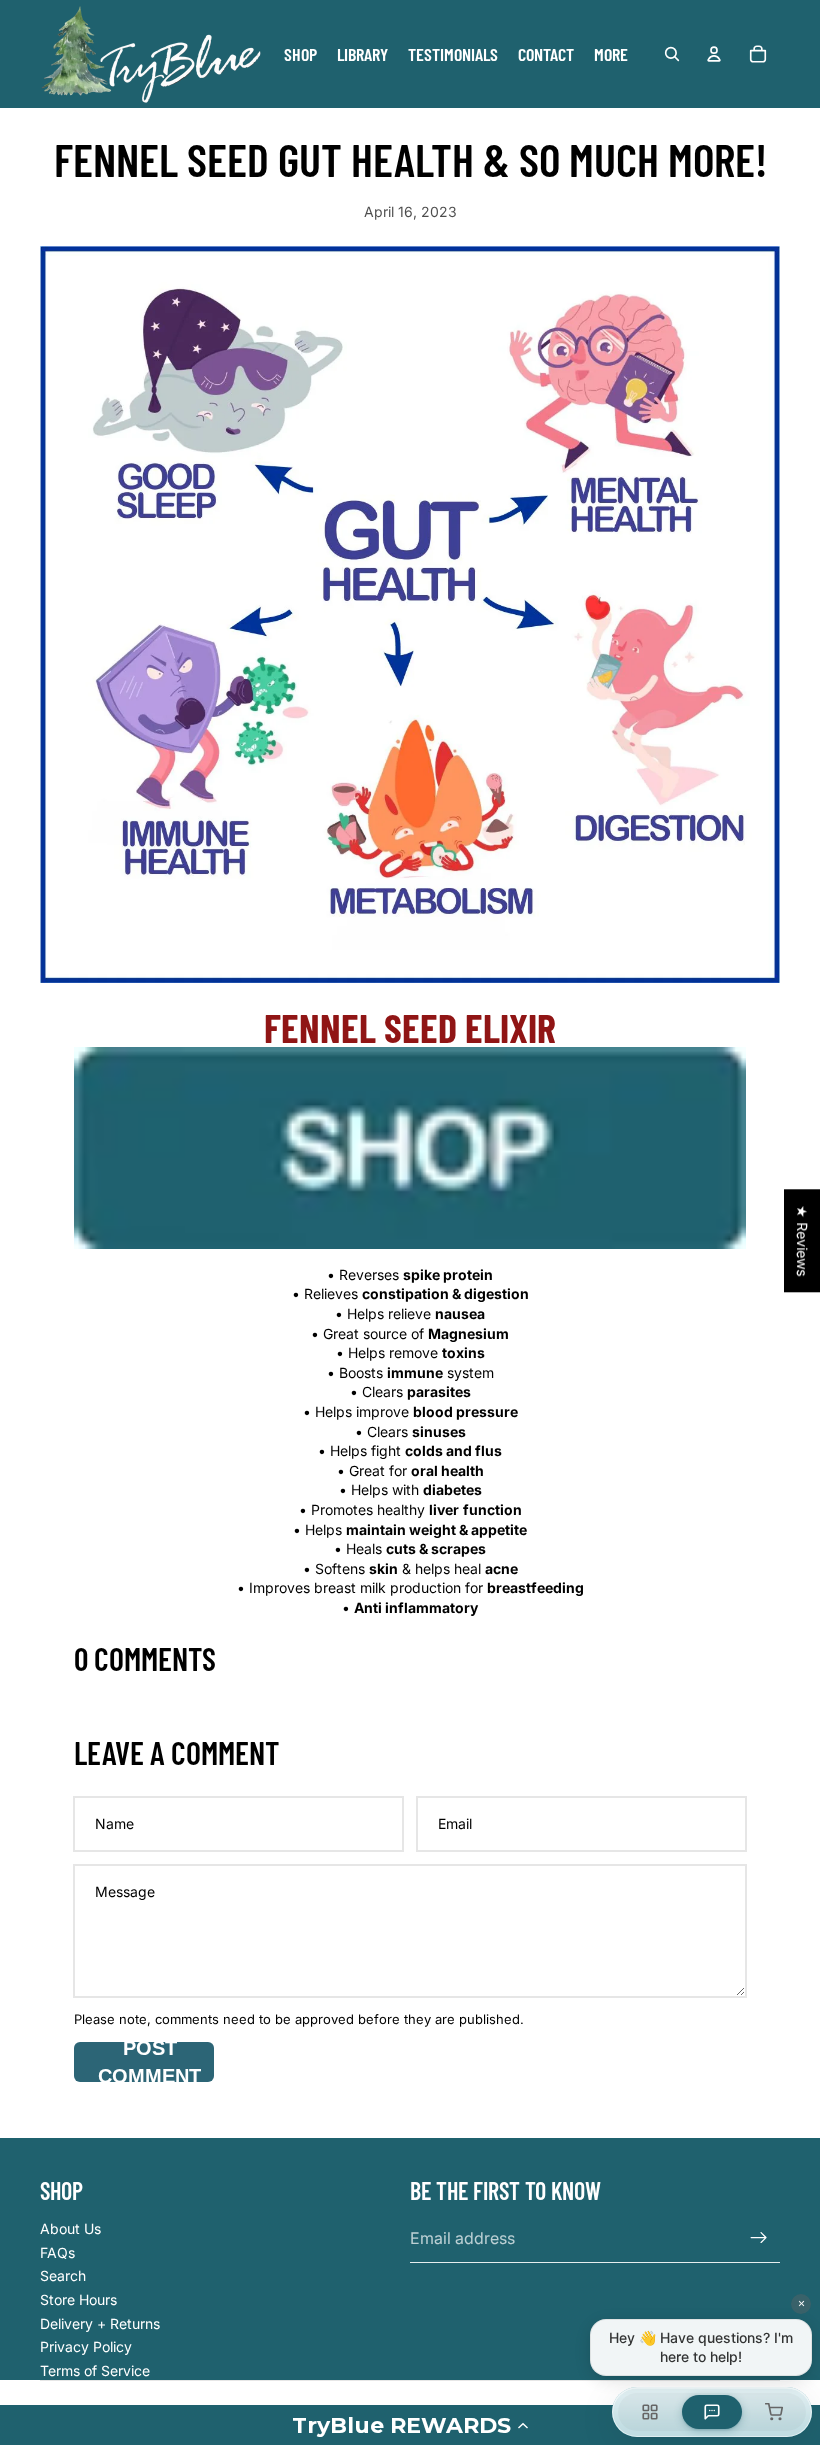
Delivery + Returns (100, 2323)
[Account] (714, 54)
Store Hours (78, 2299)
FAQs (57, 2252)
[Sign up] (759, 2238)
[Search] (672, 54)
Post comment (149, 2062)
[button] (410, 2425)
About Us (70, 2228)
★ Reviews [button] (802, 1240)
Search (63, 2275)
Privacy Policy (86, 2346)
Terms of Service (95, 2370)
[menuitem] (611, 54)
